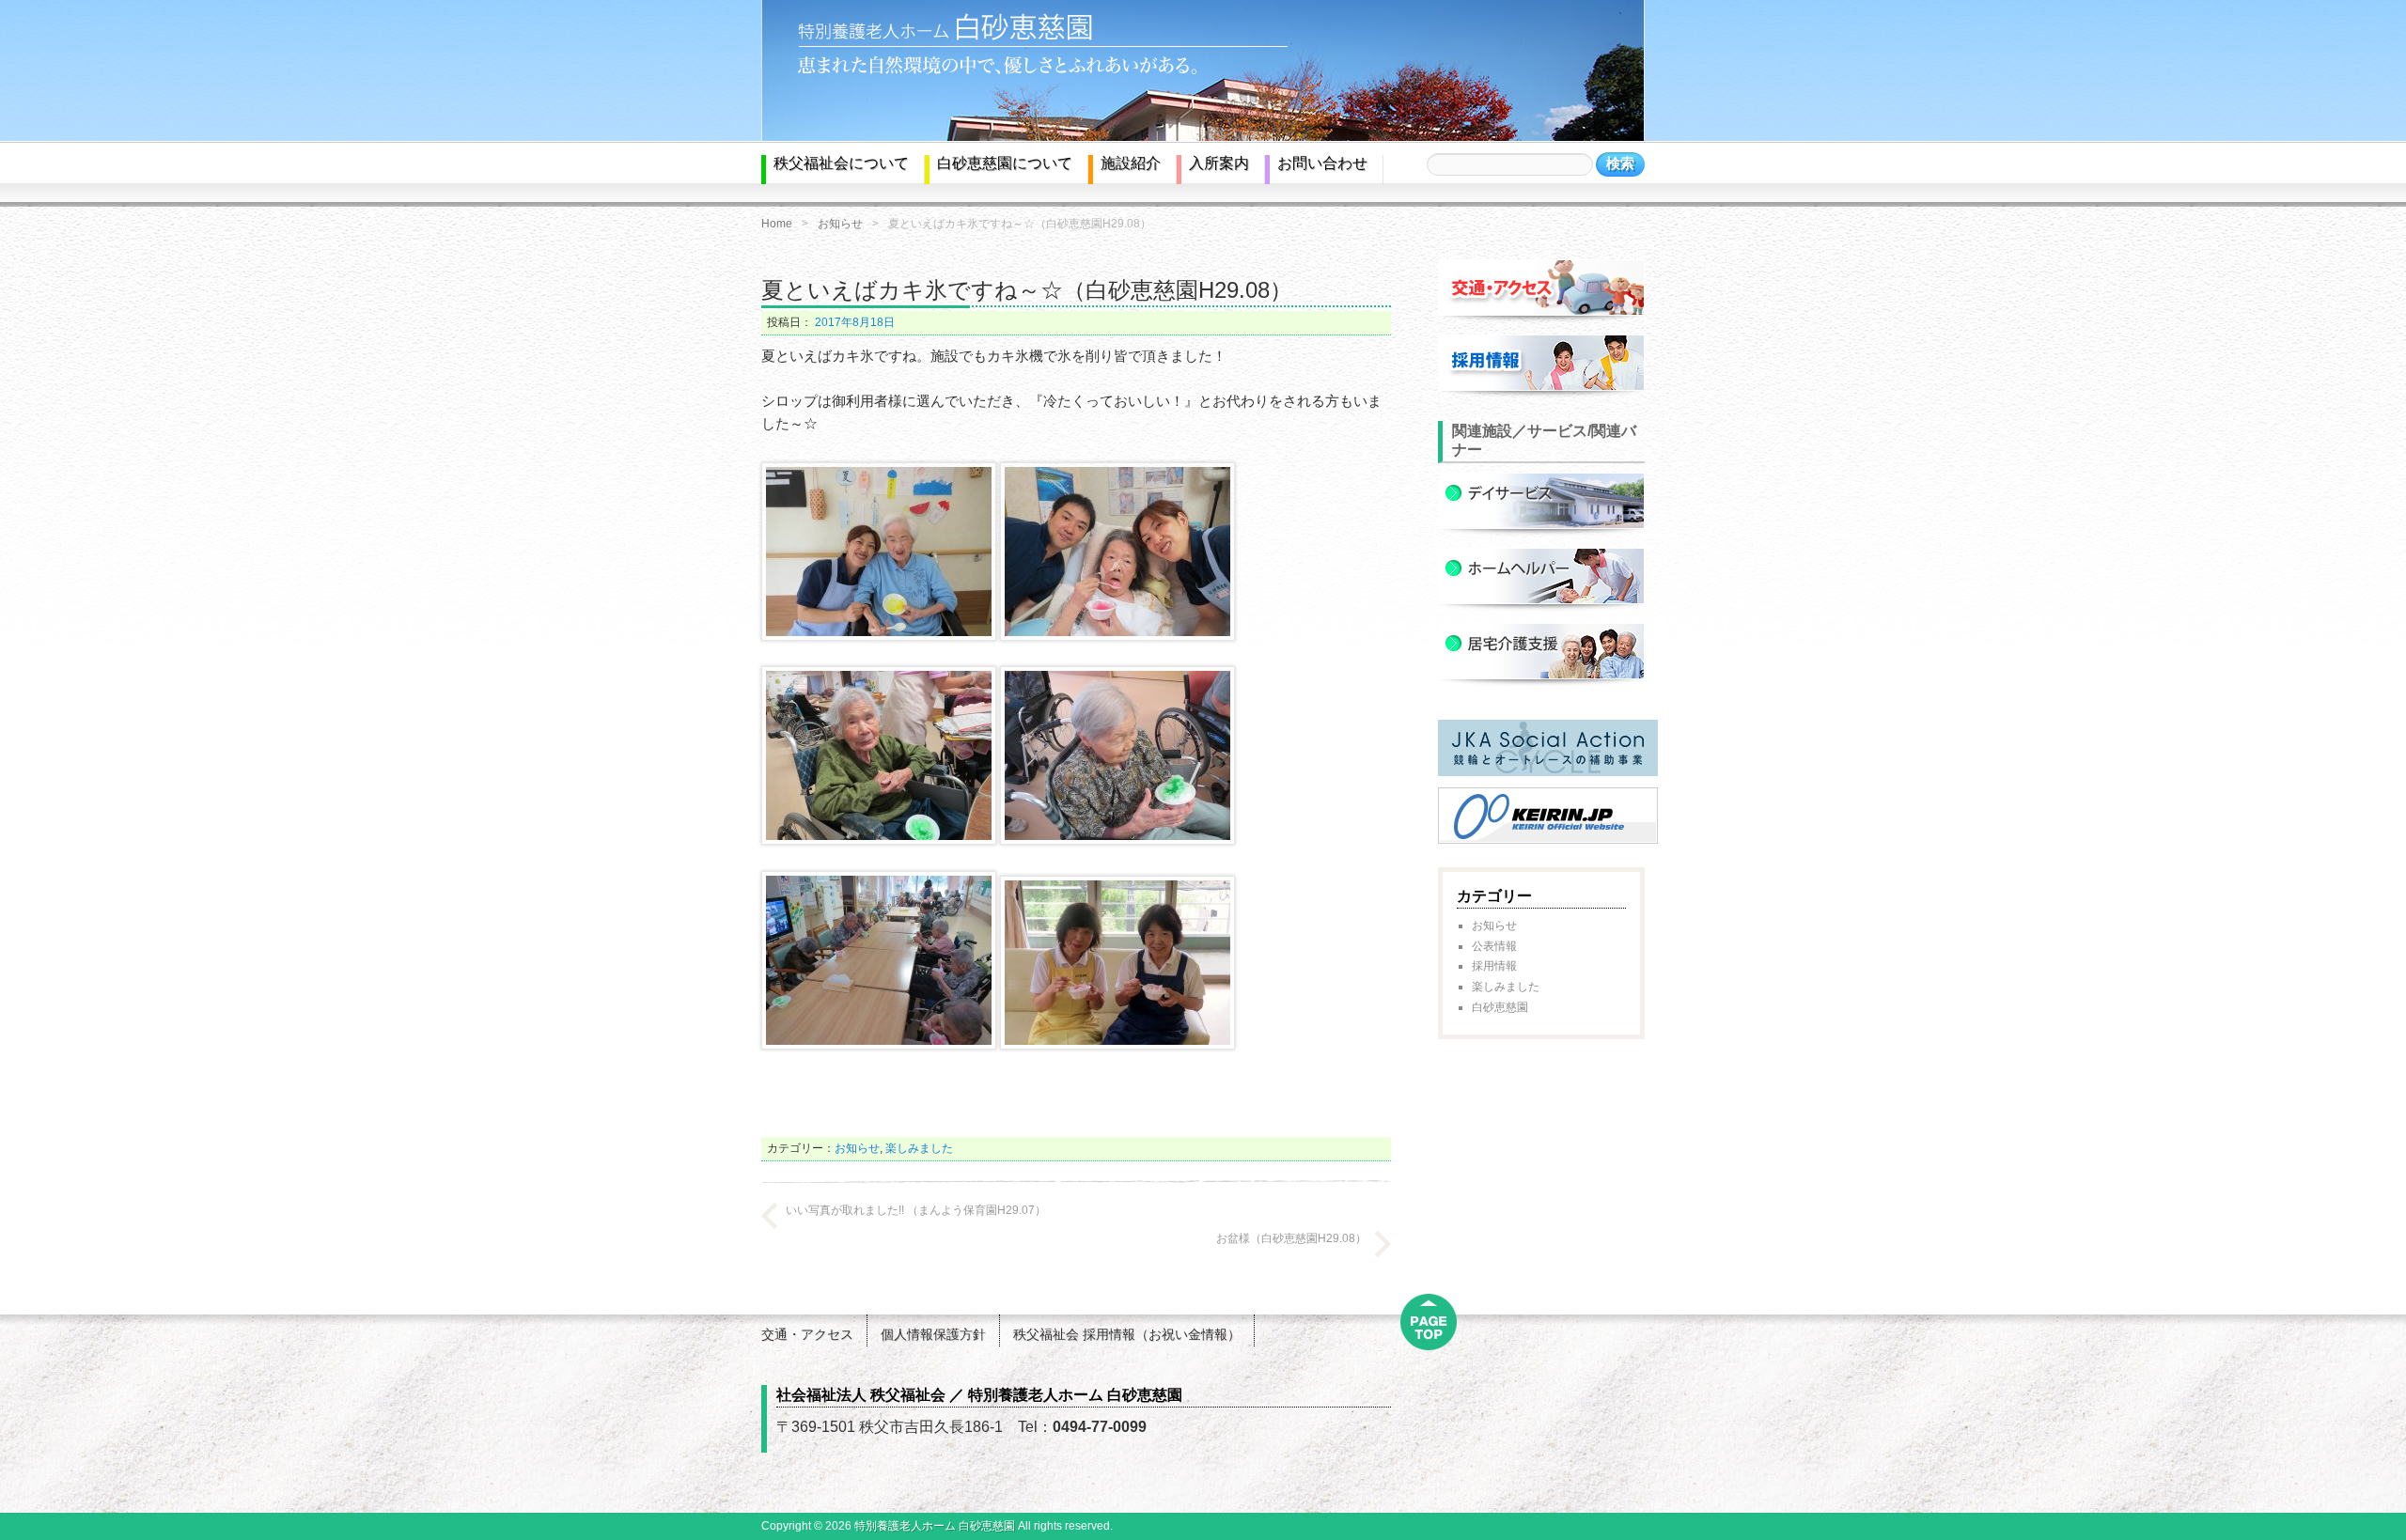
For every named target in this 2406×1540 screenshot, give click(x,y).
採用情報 (1494, 966)
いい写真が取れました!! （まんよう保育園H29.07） (916, 1210)
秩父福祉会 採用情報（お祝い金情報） (1127, 1334)
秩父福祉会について (841, 163)
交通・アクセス (807, 1334)
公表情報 (1494, 946)
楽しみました (919, 1148)
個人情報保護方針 (933, 1334)
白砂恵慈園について (1005, 163)
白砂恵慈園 (1500, 1007)
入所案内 (1219, 163)
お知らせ (840, 224)
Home (777, 224)
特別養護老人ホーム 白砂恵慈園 (935, 1526)
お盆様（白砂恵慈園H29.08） (1291, 1238)
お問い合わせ (1322, 163)
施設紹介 (1131, 163)
